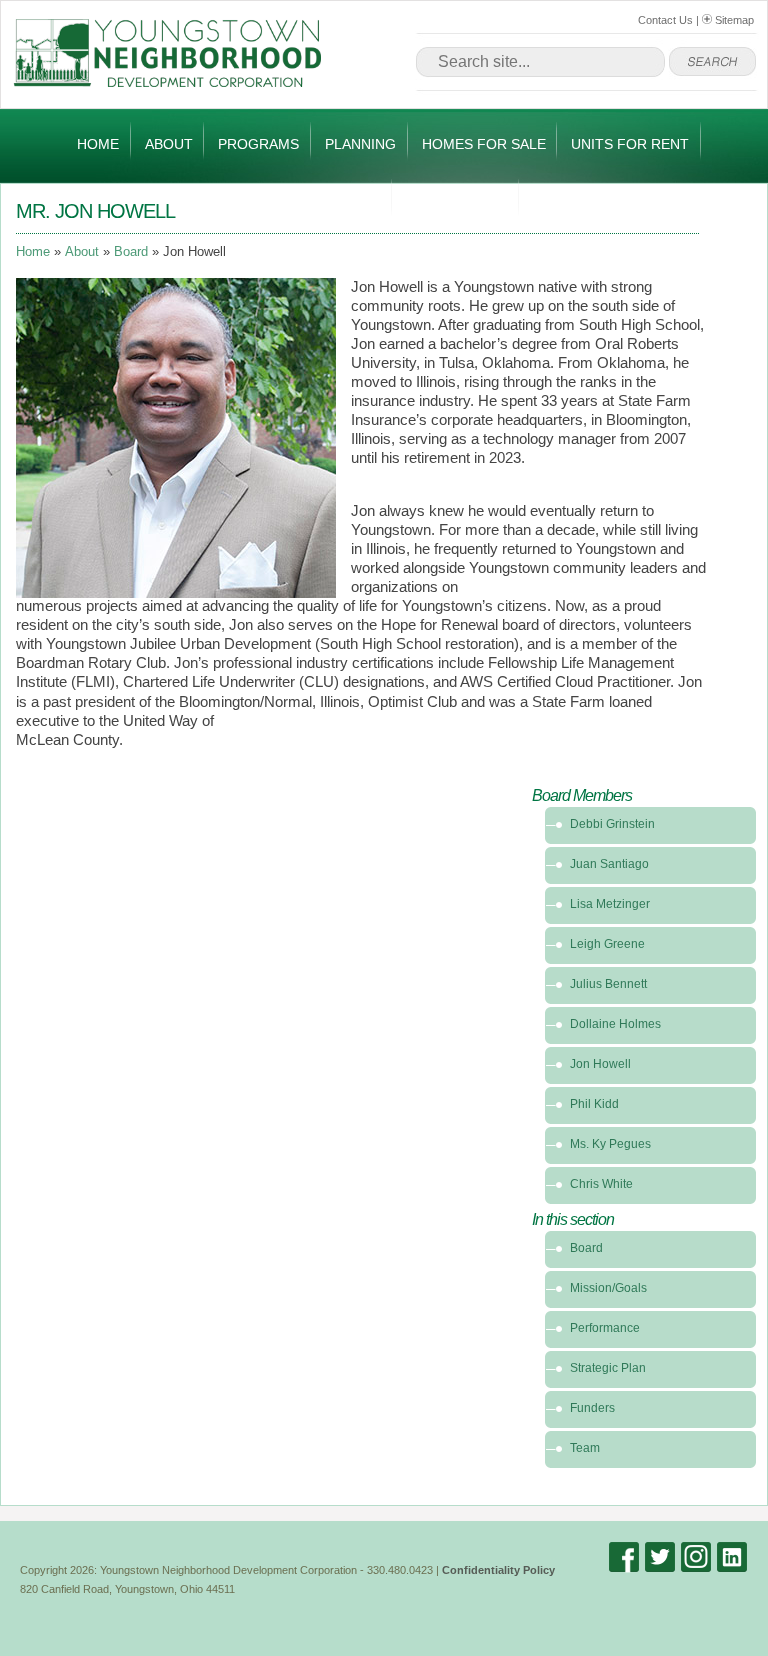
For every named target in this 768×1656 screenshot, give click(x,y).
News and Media (319, 201)
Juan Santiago (609, 864)
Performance (605, 1328)
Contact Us (665, 20)
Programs (258, 144)
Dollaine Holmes (615, 1024)
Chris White (601, 1184)
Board (131, 252)
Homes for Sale (484, 144)
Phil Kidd (594, 1104)
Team (585, 1448)
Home (98, 144)
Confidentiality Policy (498, 1570)
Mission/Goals (608, 1288)
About (169, 144)
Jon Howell (600, 1064)
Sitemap (733, 20)
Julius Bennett (608, 984)
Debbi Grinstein (612, 824)
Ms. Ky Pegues (610, 1144)
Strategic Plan (608, 1368)
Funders (592, 1408)
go (712, 62)
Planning (360, 144)
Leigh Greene (607, 944)
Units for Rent (630, 144)
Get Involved (457, 201)
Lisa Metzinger (610, 904)
